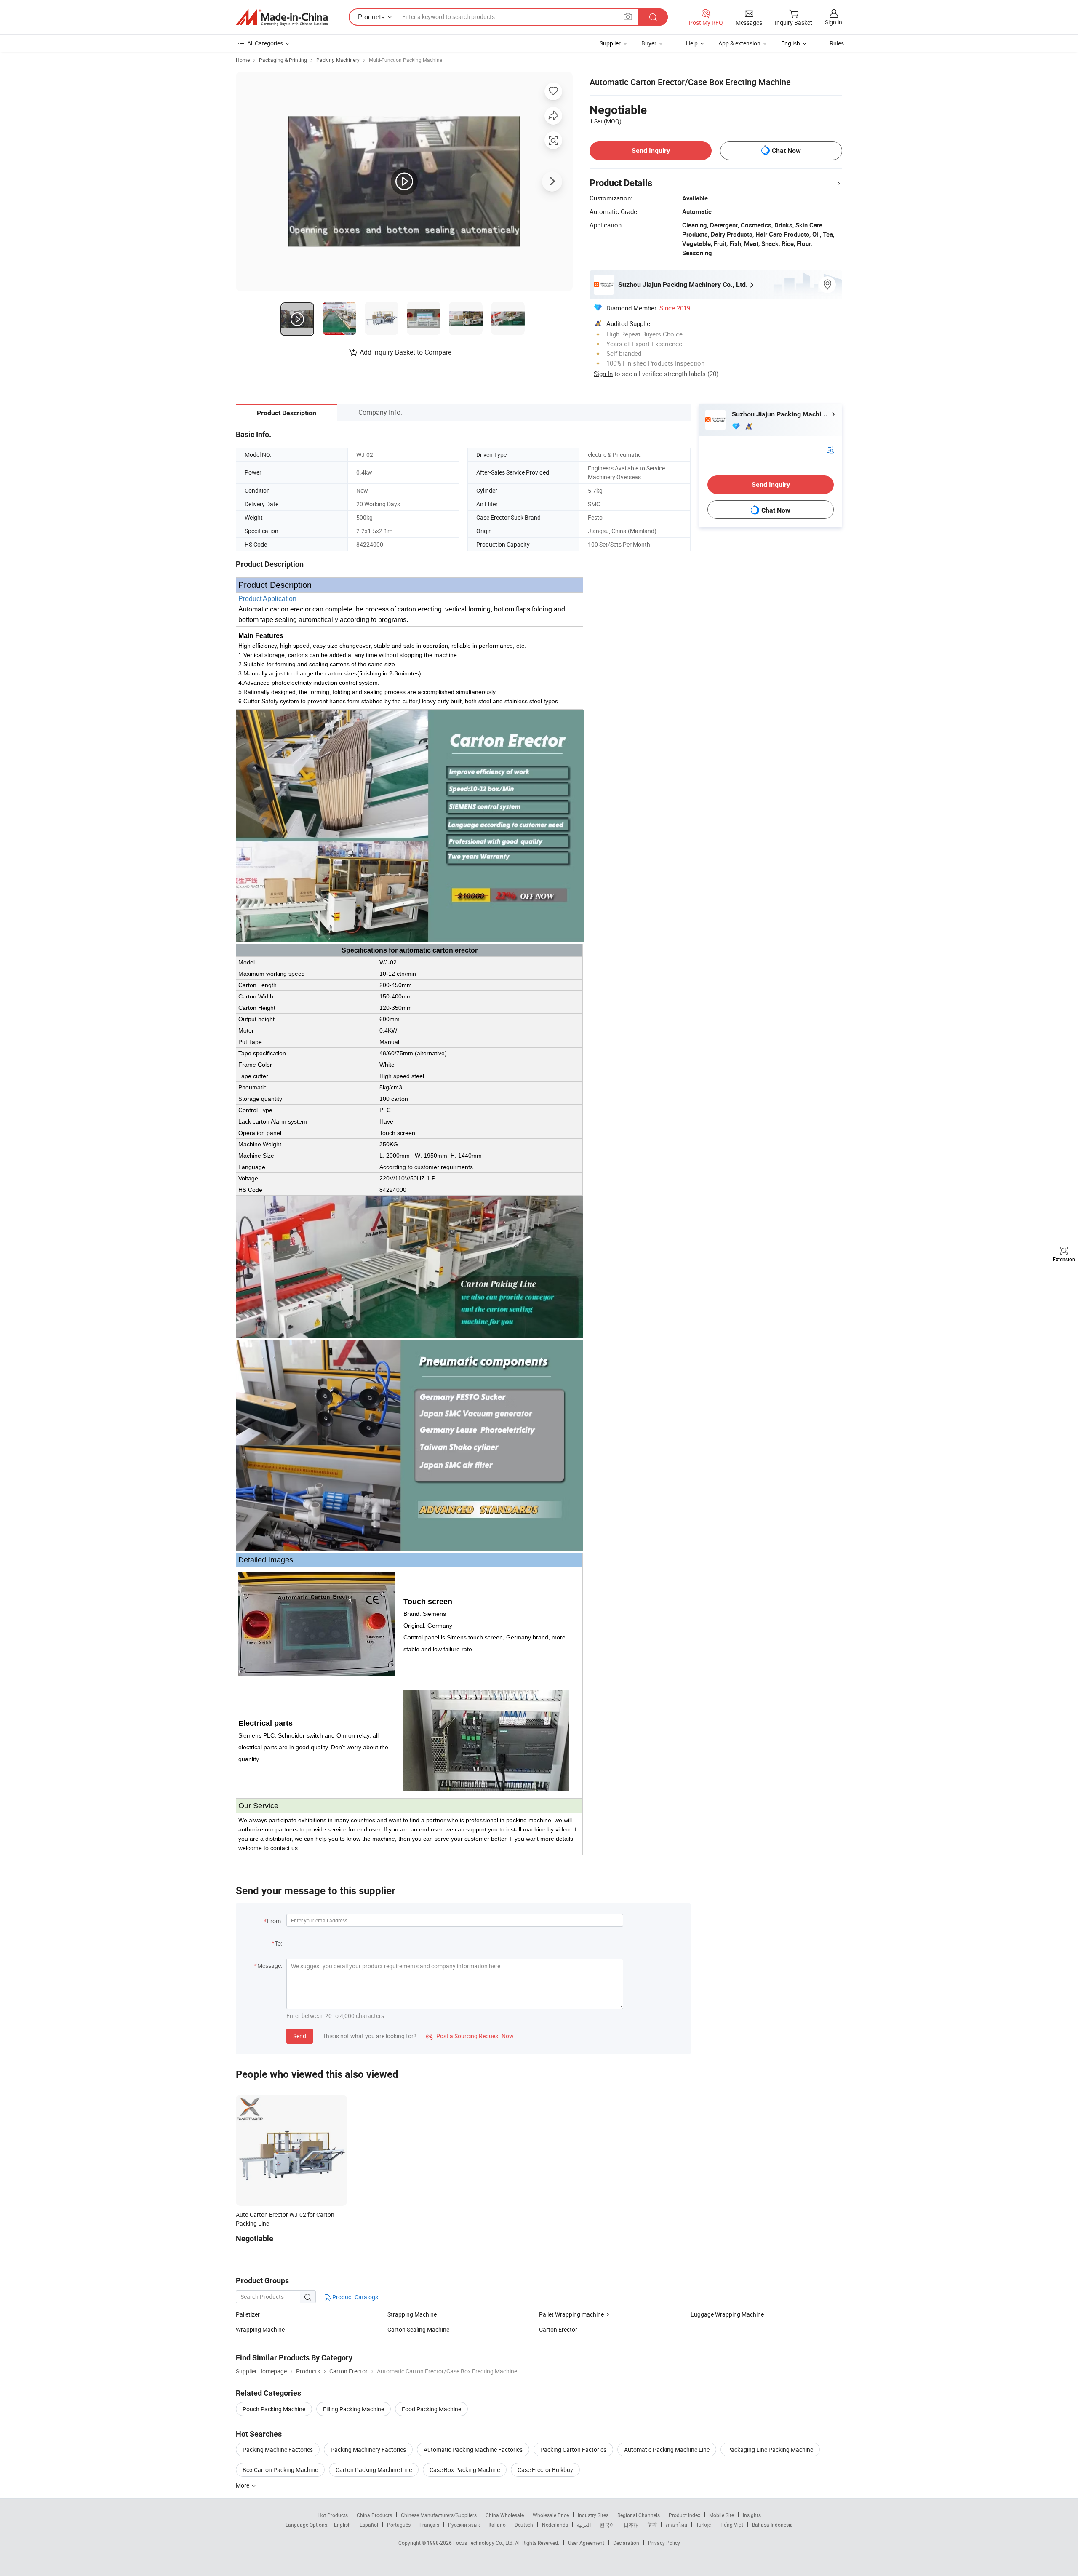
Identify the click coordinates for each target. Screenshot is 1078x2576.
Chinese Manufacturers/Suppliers (439, 2515)
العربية (584, 2525)
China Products (374, 2515)
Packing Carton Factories (573, 2449)
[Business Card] (830, 449)
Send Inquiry (651, 151)
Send (300, 2036)
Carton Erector (558, 2329)
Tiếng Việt (731, 2525)
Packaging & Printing (283, 60)
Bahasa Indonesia (772, 2525)
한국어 (607, 2525)
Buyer (649, 43)
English (342, 2525)
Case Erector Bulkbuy (545, 2470)
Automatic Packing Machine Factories (473, 2449)
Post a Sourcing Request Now (470, 2036)
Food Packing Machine (431, 2409)
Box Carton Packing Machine (280, 2470)
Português (399, 2525)
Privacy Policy (664, 2543)
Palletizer (248, 2314)
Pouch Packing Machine (274, 2409)
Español (369, 2525)
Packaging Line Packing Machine (770, 2449)
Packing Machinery (338, 60)
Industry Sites (593, 2515)
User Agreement (586, 2543)
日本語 (631, 2525)
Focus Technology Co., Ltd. (484, 2543)
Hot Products (333, 2515)
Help (692, 43)
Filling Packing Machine (354, 2409)
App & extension (739, 43)
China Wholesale (505, 2515)
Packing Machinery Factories (368, 2449)
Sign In (603, 374)
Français (429, 2525)
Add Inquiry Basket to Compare (406, 352)
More (243, 2485)
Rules (837, 43)
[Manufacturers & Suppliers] (282, 17)
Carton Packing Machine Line (374, 2470)
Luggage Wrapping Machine (727, 2314)
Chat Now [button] (786, 151)
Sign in (834, 22)
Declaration (626, 2543)
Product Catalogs (355, 2297)
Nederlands (555, 2525)
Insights (752, 2515)
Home (243, 60)
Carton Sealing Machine (418, 2329)
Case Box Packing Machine (465, 2470)
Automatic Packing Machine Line (667, 2449)
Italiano (497, 2525)
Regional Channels (639, 2515)
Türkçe (703, 2525)
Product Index (684, 2515)
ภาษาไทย (676, 2525)
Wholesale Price (551, 2515)
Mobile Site (722, 2515)
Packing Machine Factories (278, 2449)
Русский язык (464, 2525)
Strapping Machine (412, 2314)
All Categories (265, 43)
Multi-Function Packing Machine (406, 60)
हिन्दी (652, 2525)
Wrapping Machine (260, 2329)
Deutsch (524, 2525)
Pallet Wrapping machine (571, 2314)
